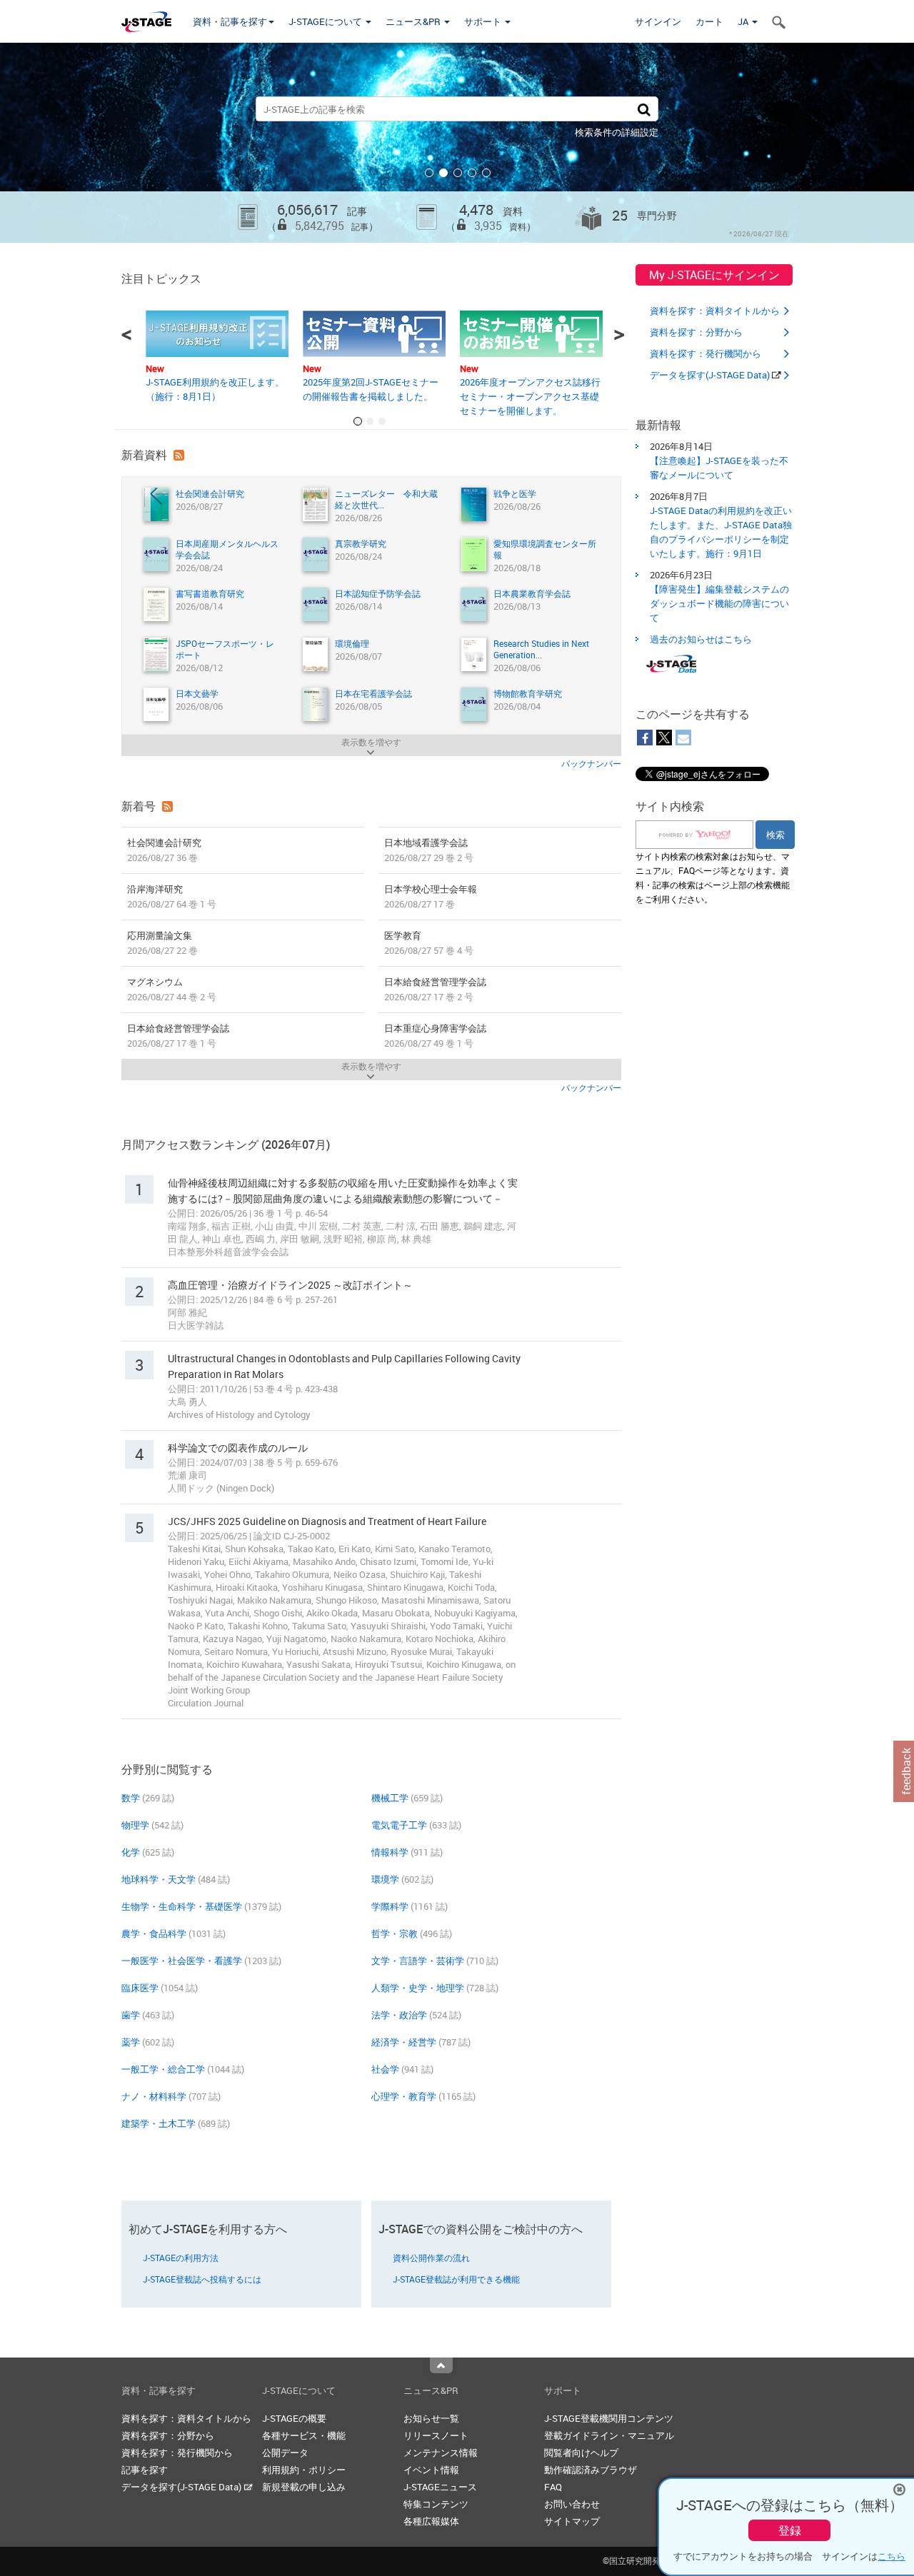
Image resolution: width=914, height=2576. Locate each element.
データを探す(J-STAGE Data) (711, 375)
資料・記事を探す (230, 21)
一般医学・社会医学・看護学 (182, 1961)
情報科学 (390, 1852)
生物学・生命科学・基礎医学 (182, 1906)
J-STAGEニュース (440, 2487)
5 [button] (486, 173)
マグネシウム (172, 989)
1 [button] (429, 173)
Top (441, 2365)
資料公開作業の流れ (431, 2258)
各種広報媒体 (431, 2521)
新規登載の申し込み (304, 2487)
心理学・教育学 (404, 2096)
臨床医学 (140, 1988)
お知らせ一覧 (431, 2418)
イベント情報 (431, 2470)
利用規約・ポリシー (304, 2470)
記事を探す (145, 2470)
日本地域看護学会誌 (429, 850)
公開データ (285, 2452)
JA (744, 21)
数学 (131, 1798)
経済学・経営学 (404, 2042)
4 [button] (472, 173)
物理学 (135, 1825)
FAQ (553, 2487)
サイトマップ (572, 2521)
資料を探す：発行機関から (705, 353)
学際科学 (390, 1906)
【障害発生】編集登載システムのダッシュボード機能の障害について (719, 603)
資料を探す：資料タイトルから (715, 311)
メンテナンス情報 (441, 2452)
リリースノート (436, 2435)
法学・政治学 (399, 2015)
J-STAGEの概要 (294, 2418)
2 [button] (443, 173)
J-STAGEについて (326, 21)
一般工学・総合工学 (163, 2069)
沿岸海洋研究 (172, 896)
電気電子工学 (399, 1825)
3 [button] (458, 173)
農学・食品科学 (154, 1933)
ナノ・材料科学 (154, 2096)
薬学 (131, 2042)
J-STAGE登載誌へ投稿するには (202, 2279)
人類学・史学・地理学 (418, 1988)
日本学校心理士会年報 (431, 896)
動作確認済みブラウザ (591, 2470)
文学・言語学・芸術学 (418, 1961)
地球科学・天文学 (159, 1879)
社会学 (385, 2069)
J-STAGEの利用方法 (181, 2258)
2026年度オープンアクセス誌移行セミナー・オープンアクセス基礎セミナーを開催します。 (530, 396)
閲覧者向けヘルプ (581, 2452)
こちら (892, 2556)
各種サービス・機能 (304, 2435)
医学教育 (429, 943)
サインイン (658, 21)
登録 (790, 2530)
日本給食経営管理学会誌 (435, 989)
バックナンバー (591, 763)
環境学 (385, 1879)
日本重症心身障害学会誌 (435, 1036)
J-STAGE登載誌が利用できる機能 (456, 2279)
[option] (457, 143)
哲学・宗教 (395, 1933)
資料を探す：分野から (696, 332)
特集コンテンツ (436, 2504)
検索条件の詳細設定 (617, 132)
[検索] (644, 109)
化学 (131, 1852)
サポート (484, 21)
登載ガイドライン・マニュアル (609, 2435)
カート (709, 21)
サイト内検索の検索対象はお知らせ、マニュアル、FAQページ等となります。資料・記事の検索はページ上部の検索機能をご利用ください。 (713, 877)
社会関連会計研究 (164, 850)
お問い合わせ (572, 2504)
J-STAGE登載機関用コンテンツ (609, 2418)
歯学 (131, 2015)
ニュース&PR (414, 21)
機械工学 (390, 1798)
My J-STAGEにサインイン (714, 275)
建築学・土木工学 (159, 2123)
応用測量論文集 (162, 943)
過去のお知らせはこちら (701, 639)
